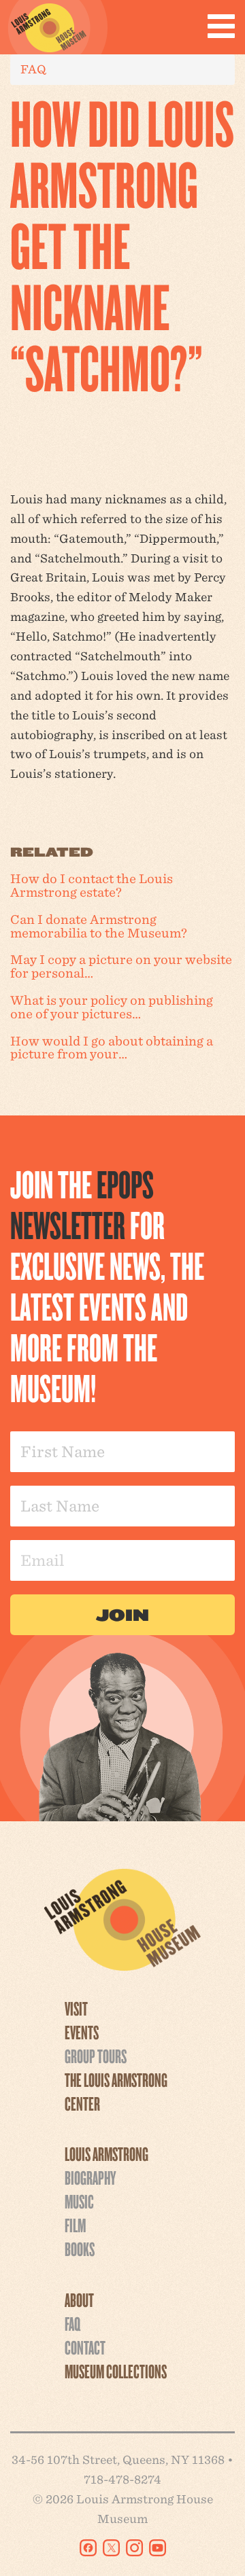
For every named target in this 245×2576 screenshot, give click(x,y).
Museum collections (116, 2371)
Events (82, 2032)
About (79, 2300)
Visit (76, 2008)
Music (79, 2201)
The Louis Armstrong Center (116, 2091)
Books (80, 2249)
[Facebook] (88, 2548)
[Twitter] (111, 2548)
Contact (85, 2347)
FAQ (33, 69)
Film (75, 2225)
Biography (90, 2177)
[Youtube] (158, 2548)
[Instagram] (134, 2548)
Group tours (96, 2056)
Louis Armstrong (107, 2153)
